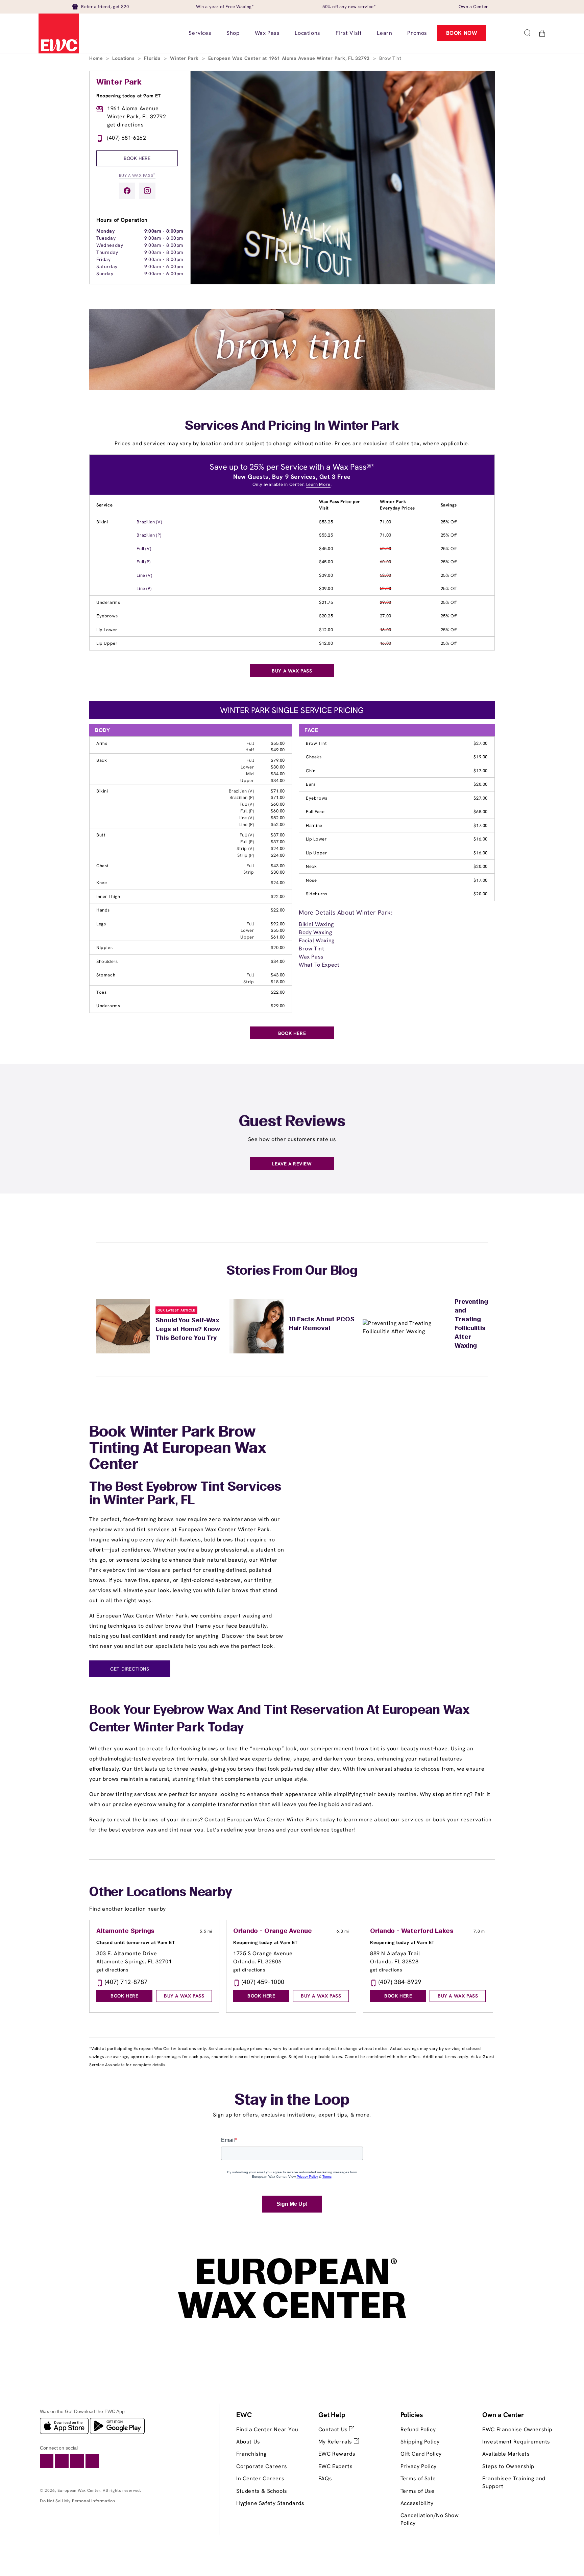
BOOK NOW (462, 33)
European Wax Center (79, 2490)
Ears (311, 784)
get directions (125, 125)
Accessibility (417, 2503)
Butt (101, 835)
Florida (153, 58)
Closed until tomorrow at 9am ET (136, 1942)
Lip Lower (107, 630)
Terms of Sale (418, 2478)
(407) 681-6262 (127, 138)
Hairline (314, 825)
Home (97, 58)
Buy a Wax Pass (137, 175)
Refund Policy (418, 2429)
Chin (311, 771)
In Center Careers (260, 2478)
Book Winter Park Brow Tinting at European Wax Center (178, 1449)
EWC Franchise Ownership (517, 2429)
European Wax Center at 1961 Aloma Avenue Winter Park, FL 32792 (290, 58)
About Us (248, 2442)
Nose (311, 880)
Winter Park (185, 58)
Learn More (318, 484)
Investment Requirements (516, 2442)
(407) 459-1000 (263, 1982)
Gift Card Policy (421, 2454)
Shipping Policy (420, 2442)
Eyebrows (107, 616)
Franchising (251, 2454)
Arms (102, 743)
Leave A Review (292, 1164)
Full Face (315, 812)
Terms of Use (418, 2491)
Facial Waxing (317, 940)
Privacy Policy (419, 2466)
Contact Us (334, 2429)
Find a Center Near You (267, 2429)
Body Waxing (315, 932)
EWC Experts (336, 2466)
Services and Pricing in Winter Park (292, 426)
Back (102, 760)
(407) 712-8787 (126, 1982)
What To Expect (319, 965)
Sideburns (317, 894)
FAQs (325, 2478)
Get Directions (130, 1669)
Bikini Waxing (316, 924)
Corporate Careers (262, 2466)
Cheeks (314, 757)
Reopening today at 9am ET (129, 96)
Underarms (108, 602)
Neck (311, 866)
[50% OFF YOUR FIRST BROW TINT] (292, 388)
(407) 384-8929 (400, 1982)
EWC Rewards (337, 2454)
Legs (101, 924)
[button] (527, 33)
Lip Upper (107, 643)
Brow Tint (316, 743)
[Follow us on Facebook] (127, 191)
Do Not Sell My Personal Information (78, 2501)
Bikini (102, 522)
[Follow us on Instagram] (147, 191)
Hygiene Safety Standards (270, 2503)
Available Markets (506, 2454)
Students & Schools (262, 2491)
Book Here (137, 158)
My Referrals (336, 2442)
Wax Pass (311, 957)
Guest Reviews (292, 1122)
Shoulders (107, 961)
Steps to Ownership (508, 2466)
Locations (124, 58)
